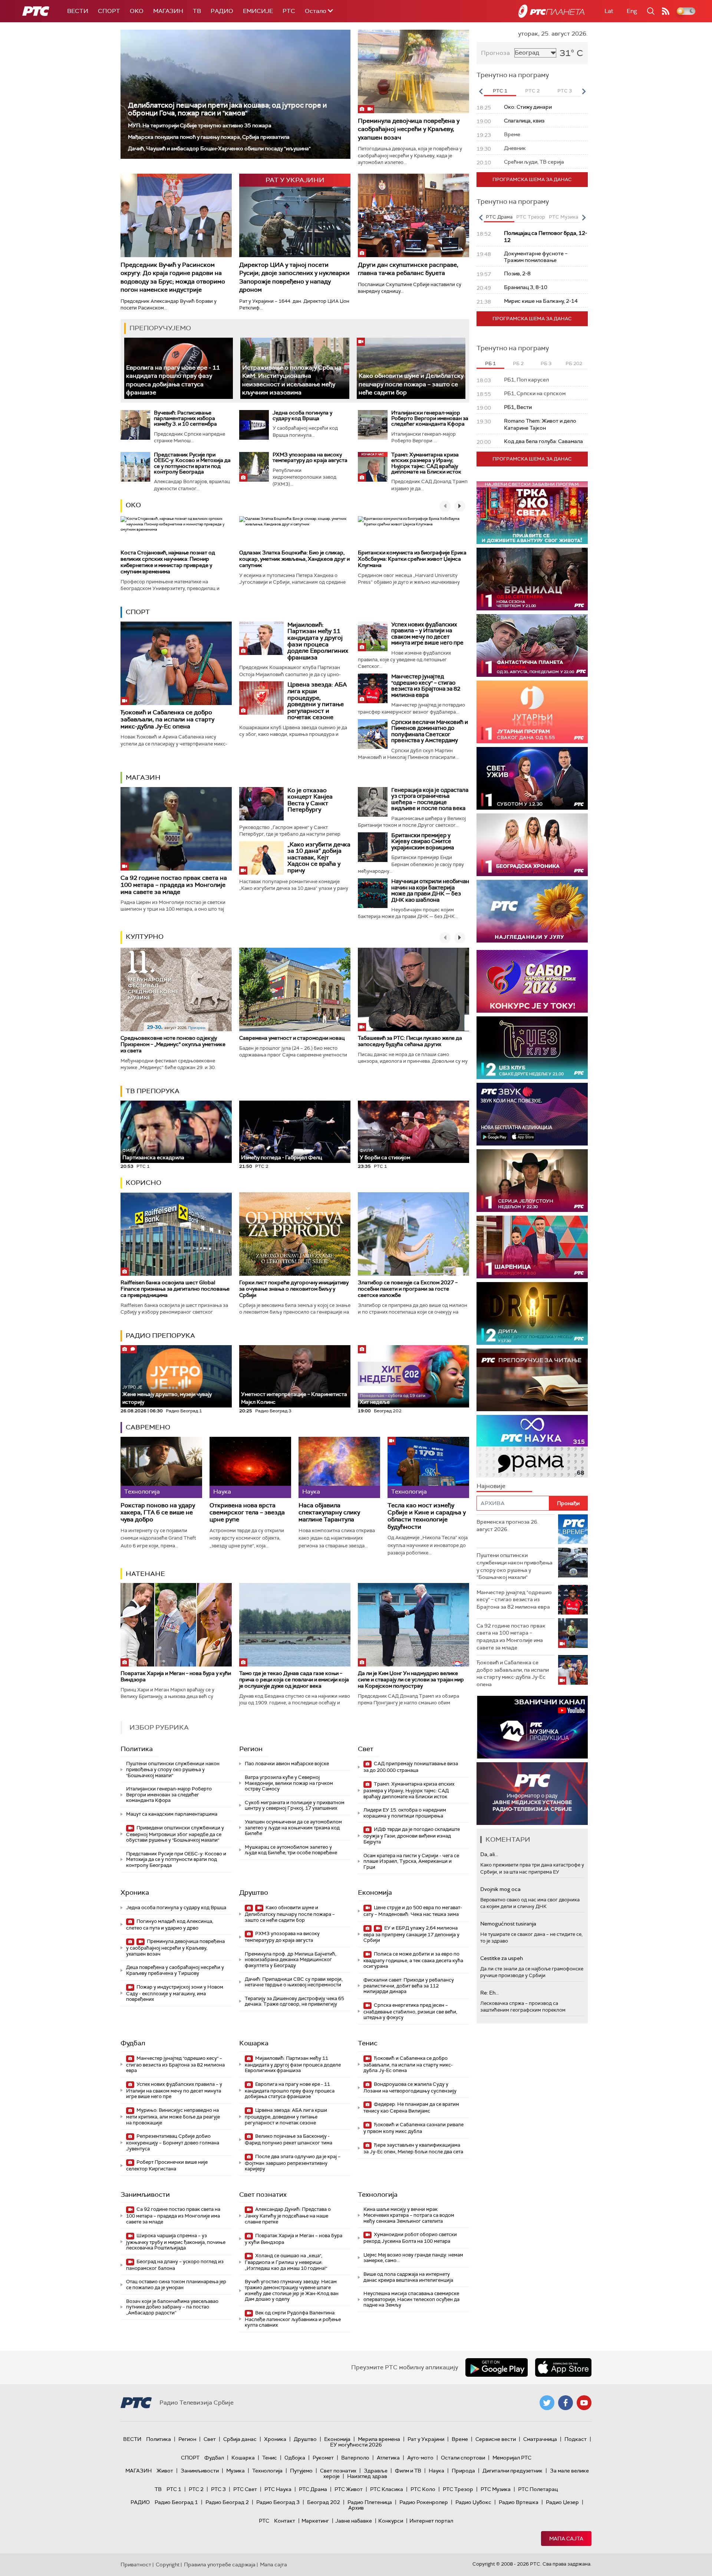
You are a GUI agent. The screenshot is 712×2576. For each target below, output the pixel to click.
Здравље (376, 2471)
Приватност (136, 2564)
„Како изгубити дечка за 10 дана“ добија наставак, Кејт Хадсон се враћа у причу (319, 857)
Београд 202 (324, 2502)
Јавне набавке (354, 2521)
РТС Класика (387, 2489)
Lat (609, 11)
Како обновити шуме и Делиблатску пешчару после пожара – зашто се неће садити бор (411, 384)
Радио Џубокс (473, 2502)
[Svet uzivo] (532, 778)
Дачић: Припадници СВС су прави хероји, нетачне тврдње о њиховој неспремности (294, 1982)
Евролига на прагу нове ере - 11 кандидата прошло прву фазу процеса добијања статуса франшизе (290, 2090)
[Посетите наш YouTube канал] (584, 2403)
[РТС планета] (551, 11)
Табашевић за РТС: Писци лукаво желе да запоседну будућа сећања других (410, 1041)
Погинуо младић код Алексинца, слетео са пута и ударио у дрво (170, 1925)
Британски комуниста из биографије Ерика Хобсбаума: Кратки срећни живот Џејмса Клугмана (412, 559)
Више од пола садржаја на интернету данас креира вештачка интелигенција (408, 2277)
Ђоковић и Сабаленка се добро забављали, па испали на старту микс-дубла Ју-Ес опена (167, 719)
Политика (137, 1749)
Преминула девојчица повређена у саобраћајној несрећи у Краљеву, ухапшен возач (409, 129)
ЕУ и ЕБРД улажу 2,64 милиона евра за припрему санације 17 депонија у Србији (411, 1934)
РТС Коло (423, 2489)
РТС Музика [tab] (563, 217)
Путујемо (301, 2471)
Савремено (148, 1427)
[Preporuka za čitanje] (532, 1380)
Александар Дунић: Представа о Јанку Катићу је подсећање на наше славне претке (288, 2216)
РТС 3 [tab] (565, 91)
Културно (145, 937)
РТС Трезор (458, 2489)
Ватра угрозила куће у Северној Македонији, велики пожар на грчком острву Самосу (289, 1783)
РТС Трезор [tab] (531, 217)
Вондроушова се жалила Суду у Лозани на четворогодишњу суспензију (410, 2087)
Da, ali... (489, 1854)
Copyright (168, 2564)
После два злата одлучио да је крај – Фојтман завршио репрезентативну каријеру (293, 2163)
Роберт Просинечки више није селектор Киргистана (167, 2165)
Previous (481, 91)
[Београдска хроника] (532, 845)
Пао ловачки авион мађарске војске (287, 1764)
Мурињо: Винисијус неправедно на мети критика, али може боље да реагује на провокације (173, 2116)
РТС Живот (349, 2489)
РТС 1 (174, 2489)
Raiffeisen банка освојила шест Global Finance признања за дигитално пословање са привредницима (175, 1289)
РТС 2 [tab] (532, 91)
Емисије (258, 11)
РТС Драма (313, 2489)
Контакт (285, 2521)
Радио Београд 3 (278, 2502)
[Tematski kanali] (532, 1446)
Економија (375, 1892)
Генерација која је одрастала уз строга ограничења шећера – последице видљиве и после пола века (430, 799)
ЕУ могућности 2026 (356, 2445)
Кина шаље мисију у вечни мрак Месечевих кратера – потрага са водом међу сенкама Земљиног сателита (409, 2215)
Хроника (135, 1892)
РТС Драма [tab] (499, 217)
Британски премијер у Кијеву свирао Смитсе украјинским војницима (423, 841)
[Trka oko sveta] (532, 513)
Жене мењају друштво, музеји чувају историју (167, 1395)
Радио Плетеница (370, 2502)
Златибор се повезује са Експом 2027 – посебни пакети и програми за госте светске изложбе (408, 1289)
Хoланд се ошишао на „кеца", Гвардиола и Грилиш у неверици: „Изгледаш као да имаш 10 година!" (286, 2262)
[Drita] (532, 1313)
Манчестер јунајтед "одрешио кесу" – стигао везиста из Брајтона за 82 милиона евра (426, 686)
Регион (251, 1749)
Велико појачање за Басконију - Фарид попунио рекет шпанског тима (289, 2139)
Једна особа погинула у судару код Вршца (302, 415)
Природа (463, 2471)
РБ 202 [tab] (574, 363)
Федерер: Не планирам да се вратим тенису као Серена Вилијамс (411, 2108)
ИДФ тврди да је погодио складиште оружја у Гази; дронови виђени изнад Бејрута (412, 1836)
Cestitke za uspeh (502, 1958)
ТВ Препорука (153, 1091)
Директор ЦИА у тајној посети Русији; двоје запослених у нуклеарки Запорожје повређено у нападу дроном (294, 277)
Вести (78, 11)
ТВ (197, 11)
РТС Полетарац (538, 2489)
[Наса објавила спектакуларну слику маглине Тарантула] (339, 1467)
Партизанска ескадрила (153, 1154)
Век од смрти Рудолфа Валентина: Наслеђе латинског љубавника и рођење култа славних (293, 2319)
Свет (366, 1749)
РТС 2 (196, 2489)
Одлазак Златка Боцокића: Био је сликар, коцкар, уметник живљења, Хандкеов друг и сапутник (294, 559)
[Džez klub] (532, 1048)
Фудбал (133, 2043)
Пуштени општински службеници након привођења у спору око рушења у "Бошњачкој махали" (173, 1769)
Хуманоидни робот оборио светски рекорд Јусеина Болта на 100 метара (410, 2238)
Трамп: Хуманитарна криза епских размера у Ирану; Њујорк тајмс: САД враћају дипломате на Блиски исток (426, 463)
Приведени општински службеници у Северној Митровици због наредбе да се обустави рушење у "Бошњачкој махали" (175, 1834)
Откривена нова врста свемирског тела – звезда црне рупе (247, 1513)
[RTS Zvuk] (532, 1114)
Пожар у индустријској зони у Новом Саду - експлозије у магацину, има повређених (175, 1993)
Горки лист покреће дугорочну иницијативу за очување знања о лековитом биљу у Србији (294, 1289)
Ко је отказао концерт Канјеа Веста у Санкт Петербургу (310, 800)
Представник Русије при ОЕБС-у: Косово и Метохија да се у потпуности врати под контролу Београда (192, 463)
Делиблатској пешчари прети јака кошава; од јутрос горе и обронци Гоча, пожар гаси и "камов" (227, 109)
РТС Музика (496, 2489)
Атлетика (388, 2458)
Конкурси (391, 2521)
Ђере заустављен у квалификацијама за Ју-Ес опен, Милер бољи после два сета (413, 2148)
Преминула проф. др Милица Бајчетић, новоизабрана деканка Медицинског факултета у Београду (291, 1960)
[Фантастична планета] (532, 645)
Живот (165, 2471)
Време (460, 2439)
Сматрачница (540, 2439)
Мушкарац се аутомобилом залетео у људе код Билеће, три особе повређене (291, 1850)
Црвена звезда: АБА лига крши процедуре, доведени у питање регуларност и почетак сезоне (317, 701)
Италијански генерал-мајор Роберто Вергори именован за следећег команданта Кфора (430, 418)
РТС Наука (278, 2489)
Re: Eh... (489, 1993)
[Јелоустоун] (532, 1181)
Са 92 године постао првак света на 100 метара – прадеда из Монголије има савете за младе (174, 885)
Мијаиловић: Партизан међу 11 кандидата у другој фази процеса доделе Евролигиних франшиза (318, 641)
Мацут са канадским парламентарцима (172, 1814)
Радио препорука (160, 1335)
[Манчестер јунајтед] (373, 688)
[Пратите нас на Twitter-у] (547, 2403)
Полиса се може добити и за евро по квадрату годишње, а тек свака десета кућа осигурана (413, 1960)
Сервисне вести (496, 2439)
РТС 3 (218, 2489)
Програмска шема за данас (532, 179)
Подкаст (576, 2439)
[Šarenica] (532, 1247)
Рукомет (323, 2458)
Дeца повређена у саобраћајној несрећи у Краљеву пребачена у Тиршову (175, 1970)
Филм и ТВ (408, 2471)
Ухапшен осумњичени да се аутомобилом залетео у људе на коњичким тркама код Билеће (293, 1828)
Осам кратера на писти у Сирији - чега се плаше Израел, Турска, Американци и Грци (411, 1861)
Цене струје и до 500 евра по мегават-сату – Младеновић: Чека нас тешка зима (413, 1911)
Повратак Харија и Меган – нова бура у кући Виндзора (176, 1676)
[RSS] (666, 11)
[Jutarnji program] (532, 712)
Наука (436, 2471)
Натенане (145, 1574)
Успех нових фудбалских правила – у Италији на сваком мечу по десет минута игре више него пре (427, 634)
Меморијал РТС (512, 2458)
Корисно (144, 1183)
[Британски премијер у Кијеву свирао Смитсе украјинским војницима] (373, 847)
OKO (137, 11)
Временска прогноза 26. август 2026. (507, 1525)
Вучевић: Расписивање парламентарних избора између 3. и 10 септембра (185, 418)
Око (133, 505)
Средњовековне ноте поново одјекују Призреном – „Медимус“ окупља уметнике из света (173, 1044)
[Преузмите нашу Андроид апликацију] (497, 2367)
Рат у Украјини (426, 2439)
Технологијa (378, 2195)
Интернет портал (431, 2521)
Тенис (368, 2043)
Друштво (254, 1892)
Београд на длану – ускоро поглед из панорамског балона (175, 2265)
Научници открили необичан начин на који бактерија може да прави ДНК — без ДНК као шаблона (430, 891)
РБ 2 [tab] (518, 363)
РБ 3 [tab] (546, 363)
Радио (222, 11)
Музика (235, 2471)
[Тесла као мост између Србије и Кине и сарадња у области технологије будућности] (428, 1467)
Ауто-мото (420, 2458)
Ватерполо (355, 2458)
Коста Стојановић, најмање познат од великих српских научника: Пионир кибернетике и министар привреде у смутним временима (168, 562)
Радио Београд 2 (227, 2502)
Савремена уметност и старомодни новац (292, 1038)
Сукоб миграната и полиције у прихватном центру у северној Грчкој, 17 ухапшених (295, 1805)
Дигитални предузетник (512, 2471)
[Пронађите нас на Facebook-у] (566, 2403)
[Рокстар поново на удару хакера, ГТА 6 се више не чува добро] (161, 1467)
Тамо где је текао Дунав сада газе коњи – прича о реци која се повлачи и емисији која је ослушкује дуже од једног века (294, 1679)
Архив (356, 2508)
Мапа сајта (566, 2539)
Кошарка (254, 2043)
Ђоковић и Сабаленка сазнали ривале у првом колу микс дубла (413, 2128)
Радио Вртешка (519, 2502)
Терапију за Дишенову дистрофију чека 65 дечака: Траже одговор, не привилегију (294, 2001)
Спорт (109, 11)
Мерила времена (379, 2439)
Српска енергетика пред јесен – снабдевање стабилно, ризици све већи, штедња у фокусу (410, 2011)
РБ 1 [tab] (490, 363)
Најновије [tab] (491, 1486)
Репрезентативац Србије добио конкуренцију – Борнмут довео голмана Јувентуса (173, 2142)
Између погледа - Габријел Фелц (281, 1157)
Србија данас (240, 2439)
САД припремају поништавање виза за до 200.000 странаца (411, 1767)
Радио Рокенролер (424, 2502)
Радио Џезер (562, 2502)
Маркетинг (315, 2521)
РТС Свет (245, 2489)
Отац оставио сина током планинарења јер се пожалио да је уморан (176, 2285)
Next (584, 91)
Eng (632, 11)
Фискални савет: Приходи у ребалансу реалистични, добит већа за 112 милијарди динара (409, 1986)
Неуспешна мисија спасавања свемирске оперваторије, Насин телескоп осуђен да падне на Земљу (411, 2299)
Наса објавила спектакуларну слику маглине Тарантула (329, 1513)
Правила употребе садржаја (220, 2564)
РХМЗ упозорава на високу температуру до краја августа (310, 457)
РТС (289, 11)
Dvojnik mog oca (500, 1889)
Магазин (168, 11)
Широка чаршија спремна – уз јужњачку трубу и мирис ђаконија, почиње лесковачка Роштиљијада (176, 2242)
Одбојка (295, 2458)
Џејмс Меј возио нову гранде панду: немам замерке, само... (413, 2258)
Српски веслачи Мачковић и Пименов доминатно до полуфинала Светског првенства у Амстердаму (430, 731)
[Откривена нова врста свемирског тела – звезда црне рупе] (250, 1467)
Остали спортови (463, 2458)
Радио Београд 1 (176, 2502)
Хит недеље (375, 1402)
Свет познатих (263, 2195)
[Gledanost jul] (532, 911)
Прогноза (495, 53)
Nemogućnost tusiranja (508, 1924)
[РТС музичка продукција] (532, 1727)
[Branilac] (532, 579)
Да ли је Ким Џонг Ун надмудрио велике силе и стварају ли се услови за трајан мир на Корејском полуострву (411, 1679)
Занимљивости (145, 2195)
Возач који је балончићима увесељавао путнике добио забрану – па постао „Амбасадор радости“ (172, 2307)
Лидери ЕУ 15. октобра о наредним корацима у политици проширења (405, 1813)
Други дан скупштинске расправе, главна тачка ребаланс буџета (408, 269)
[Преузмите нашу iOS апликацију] (563, 2367)
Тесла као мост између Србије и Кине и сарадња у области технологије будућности (427, 1516)
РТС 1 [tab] (500, 91)
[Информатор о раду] (532, 1794)
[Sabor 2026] (532, 981)
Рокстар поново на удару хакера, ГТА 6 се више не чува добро (158, 1513)
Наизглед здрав (367, 2476)
